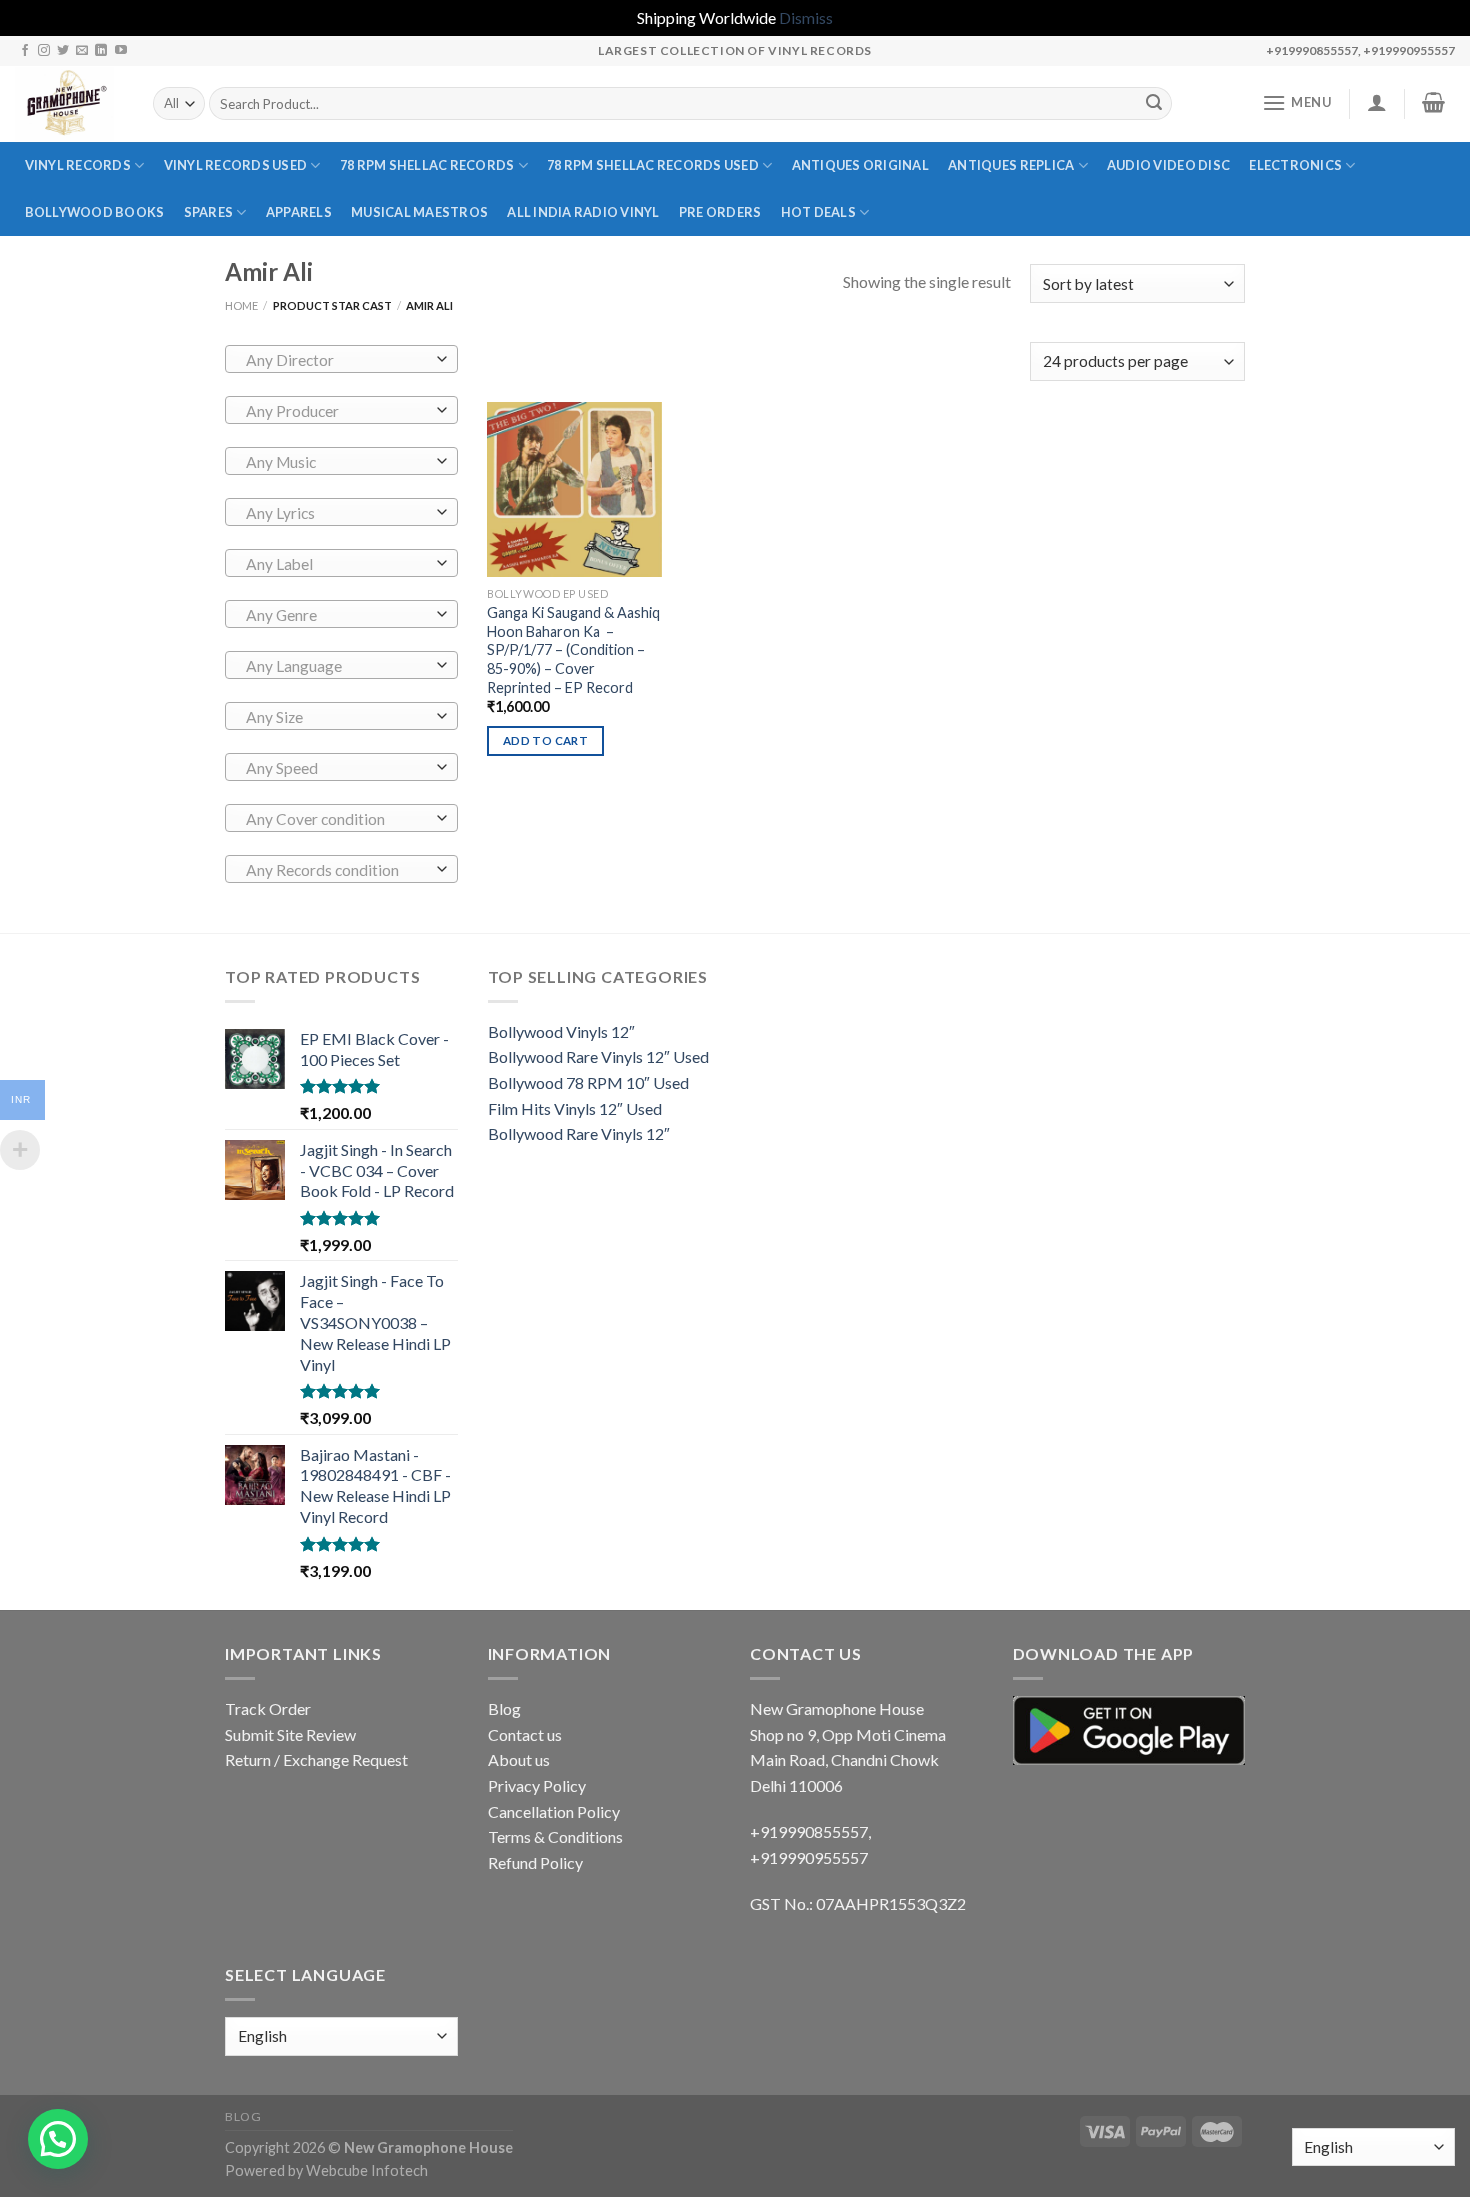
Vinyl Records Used (236, 165)
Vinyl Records (78, 165)
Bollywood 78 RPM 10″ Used (588, 1082)
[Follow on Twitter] (63, 51)
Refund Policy (535, 1862)
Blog (504, 1708)
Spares (209, 212)
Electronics (1295, 165)
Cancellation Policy (554, 1811)
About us (519, 1759)
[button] (58, 2139)
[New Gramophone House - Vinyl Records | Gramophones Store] (69, 104)
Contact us (525, 1734)
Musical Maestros (419, 212)
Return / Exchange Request (316, 1759)
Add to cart (545, 740)
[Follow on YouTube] (121, 51)
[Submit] (1154, 104)
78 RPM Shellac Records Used (653, 165)
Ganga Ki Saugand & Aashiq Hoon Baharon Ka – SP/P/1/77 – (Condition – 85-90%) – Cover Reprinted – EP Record (573, 650)
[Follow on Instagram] (44, 51)
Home (241, 305)
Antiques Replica (1011, 165)
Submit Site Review (290, 1734)
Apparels (299, 212)
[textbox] (336, 360)
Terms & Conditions (555, 1836)
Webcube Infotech (367, 2170)
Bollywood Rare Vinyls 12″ (579, 1133)
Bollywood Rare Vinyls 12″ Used (598, 1056)
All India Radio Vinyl (583, 212)
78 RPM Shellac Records (427, 165)
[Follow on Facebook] (25, 51)
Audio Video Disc (1168, 165)
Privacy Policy (537, 1785)
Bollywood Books (95, 212)
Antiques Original (860, 165)
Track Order (268, 1708)
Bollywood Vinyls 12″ (561, 1031)
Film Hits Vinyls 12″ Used (575, 1108)
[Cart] (1434, 102)
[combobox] (341, 359)
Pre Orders (720, 212)
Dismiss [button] (806, 17)
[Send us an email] (82, 51)
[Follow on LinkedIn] (101, 51)
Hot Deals (818, 212)
